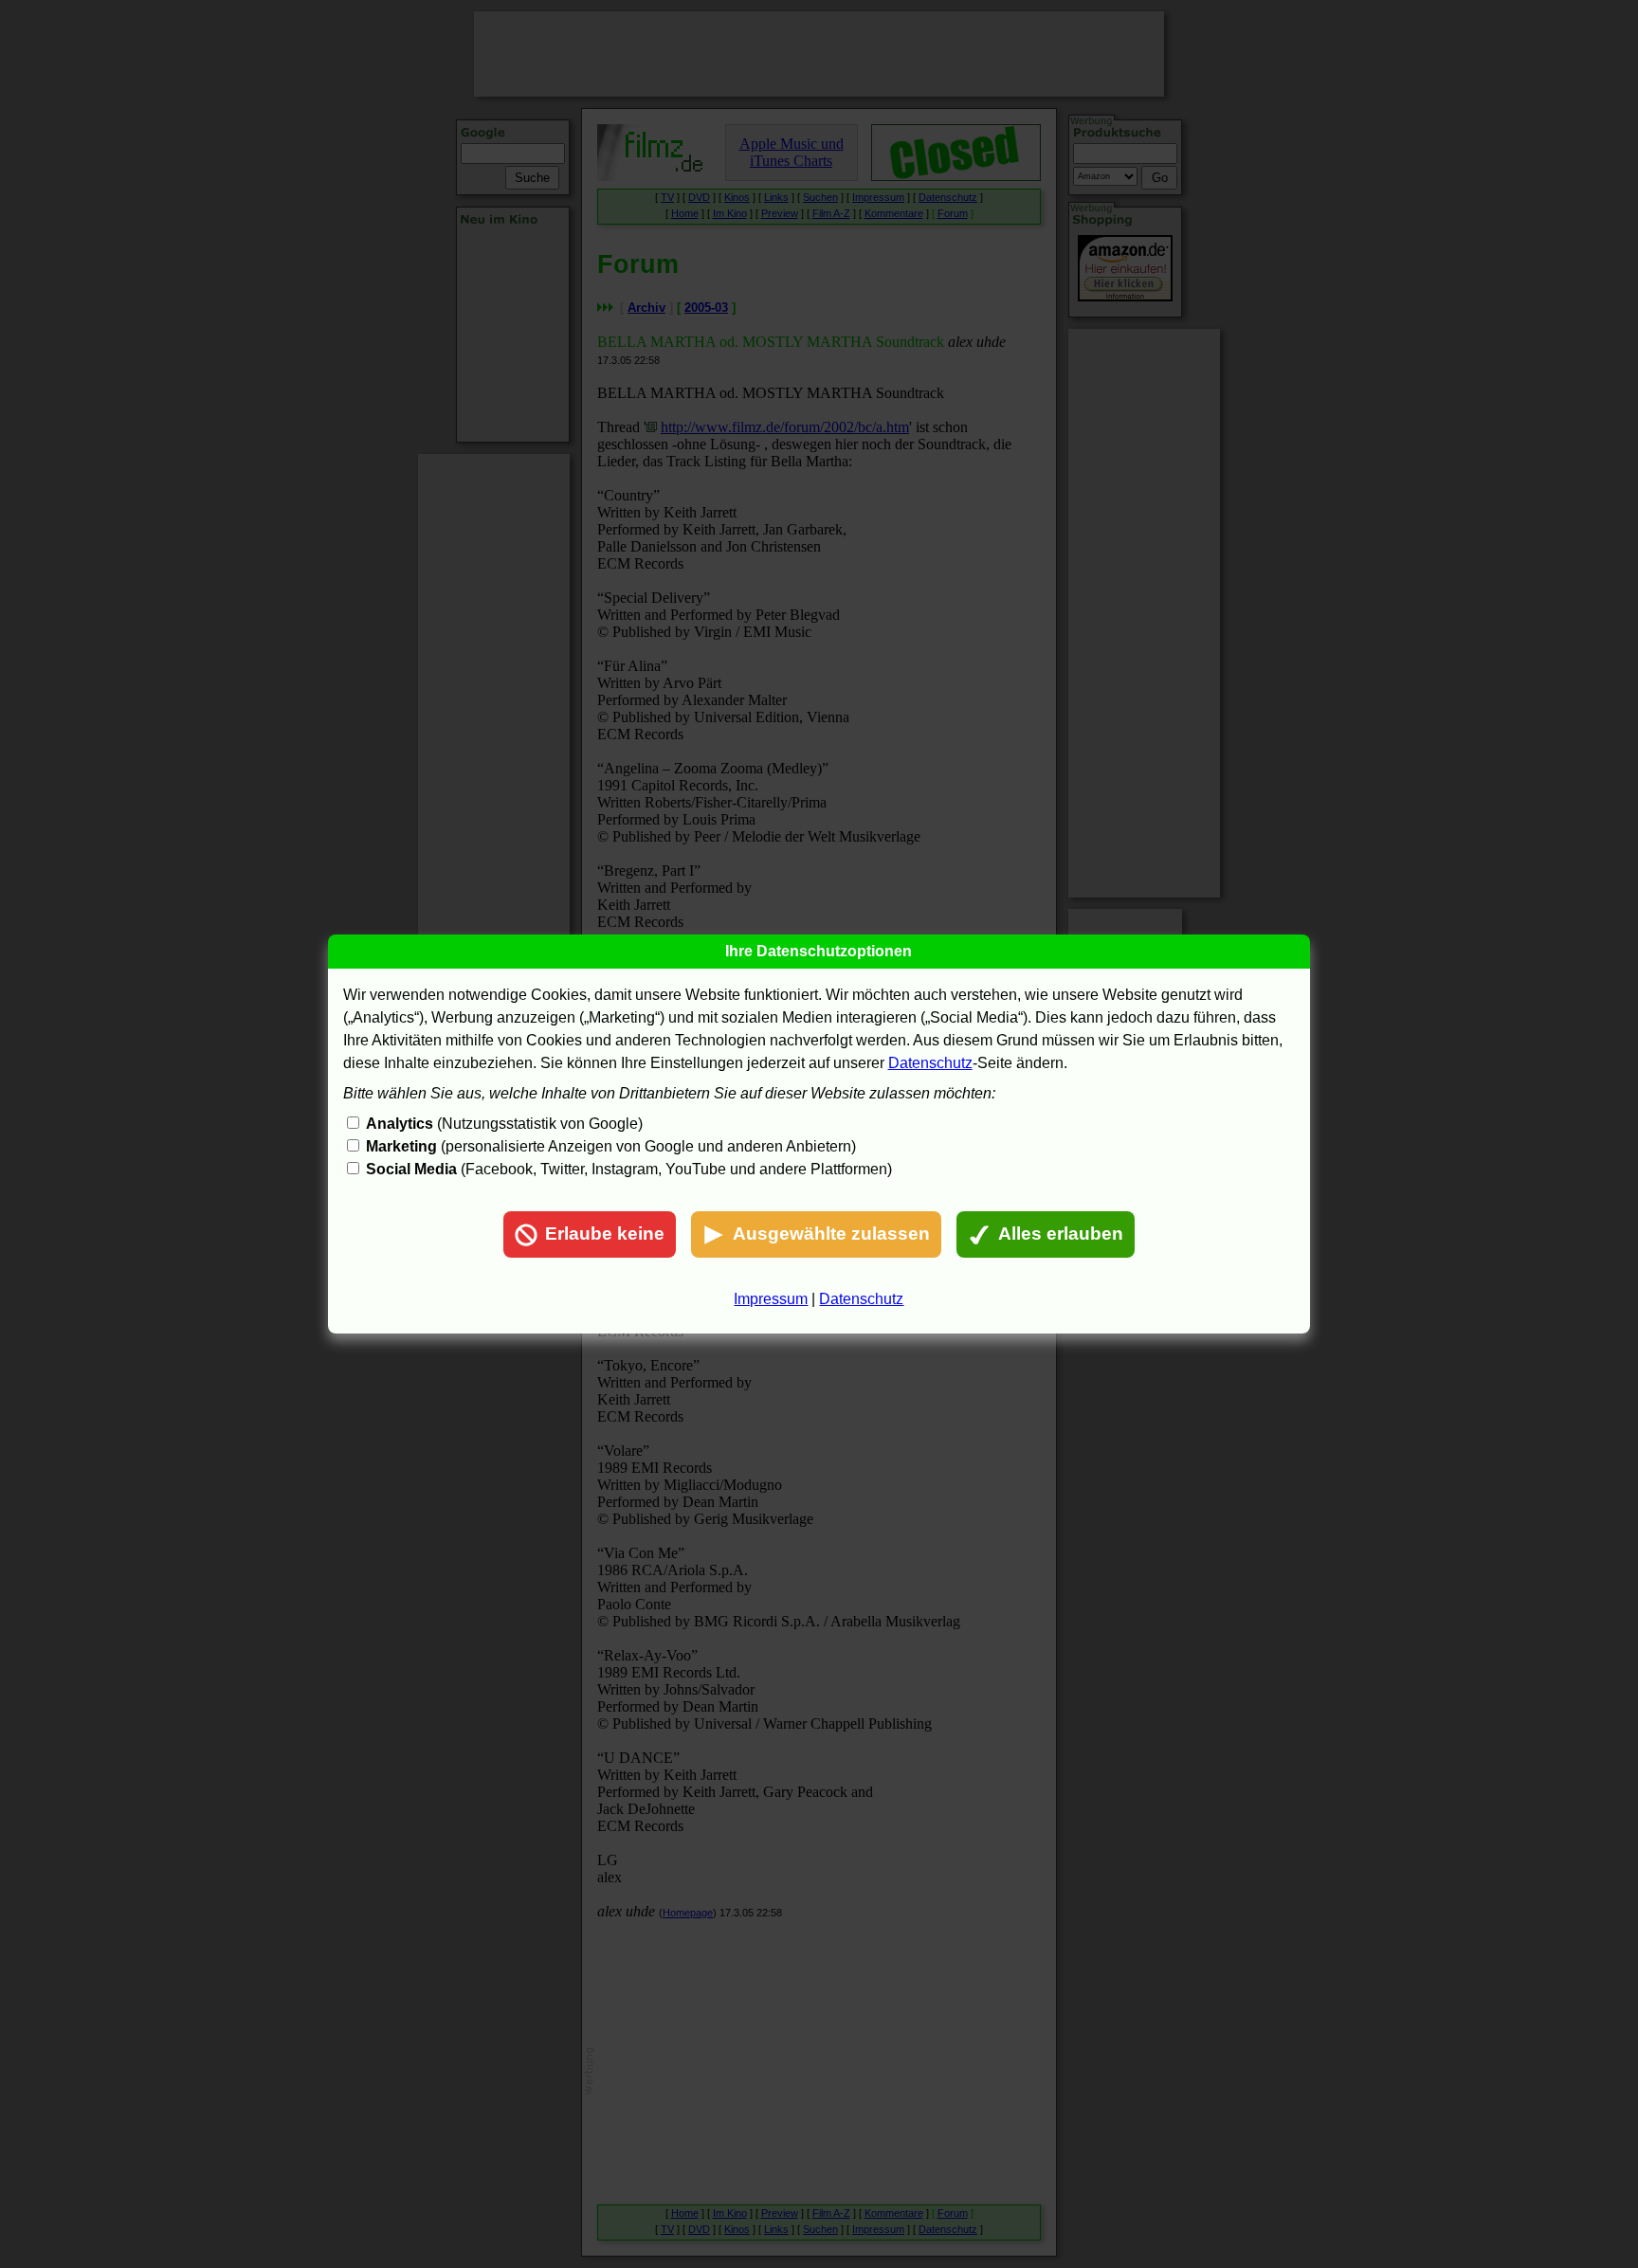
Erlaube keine (605, 1234)
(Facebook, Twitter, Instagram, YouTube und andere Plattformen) (629, 1169)
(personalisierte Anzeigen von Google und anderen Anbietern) (611, 1146)
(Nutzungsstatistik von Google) (504, 1124)
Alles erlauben (1061, 1234)
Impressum (771, 1299)
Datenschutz (930, 1063)
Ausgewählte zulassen (831, 1234)
